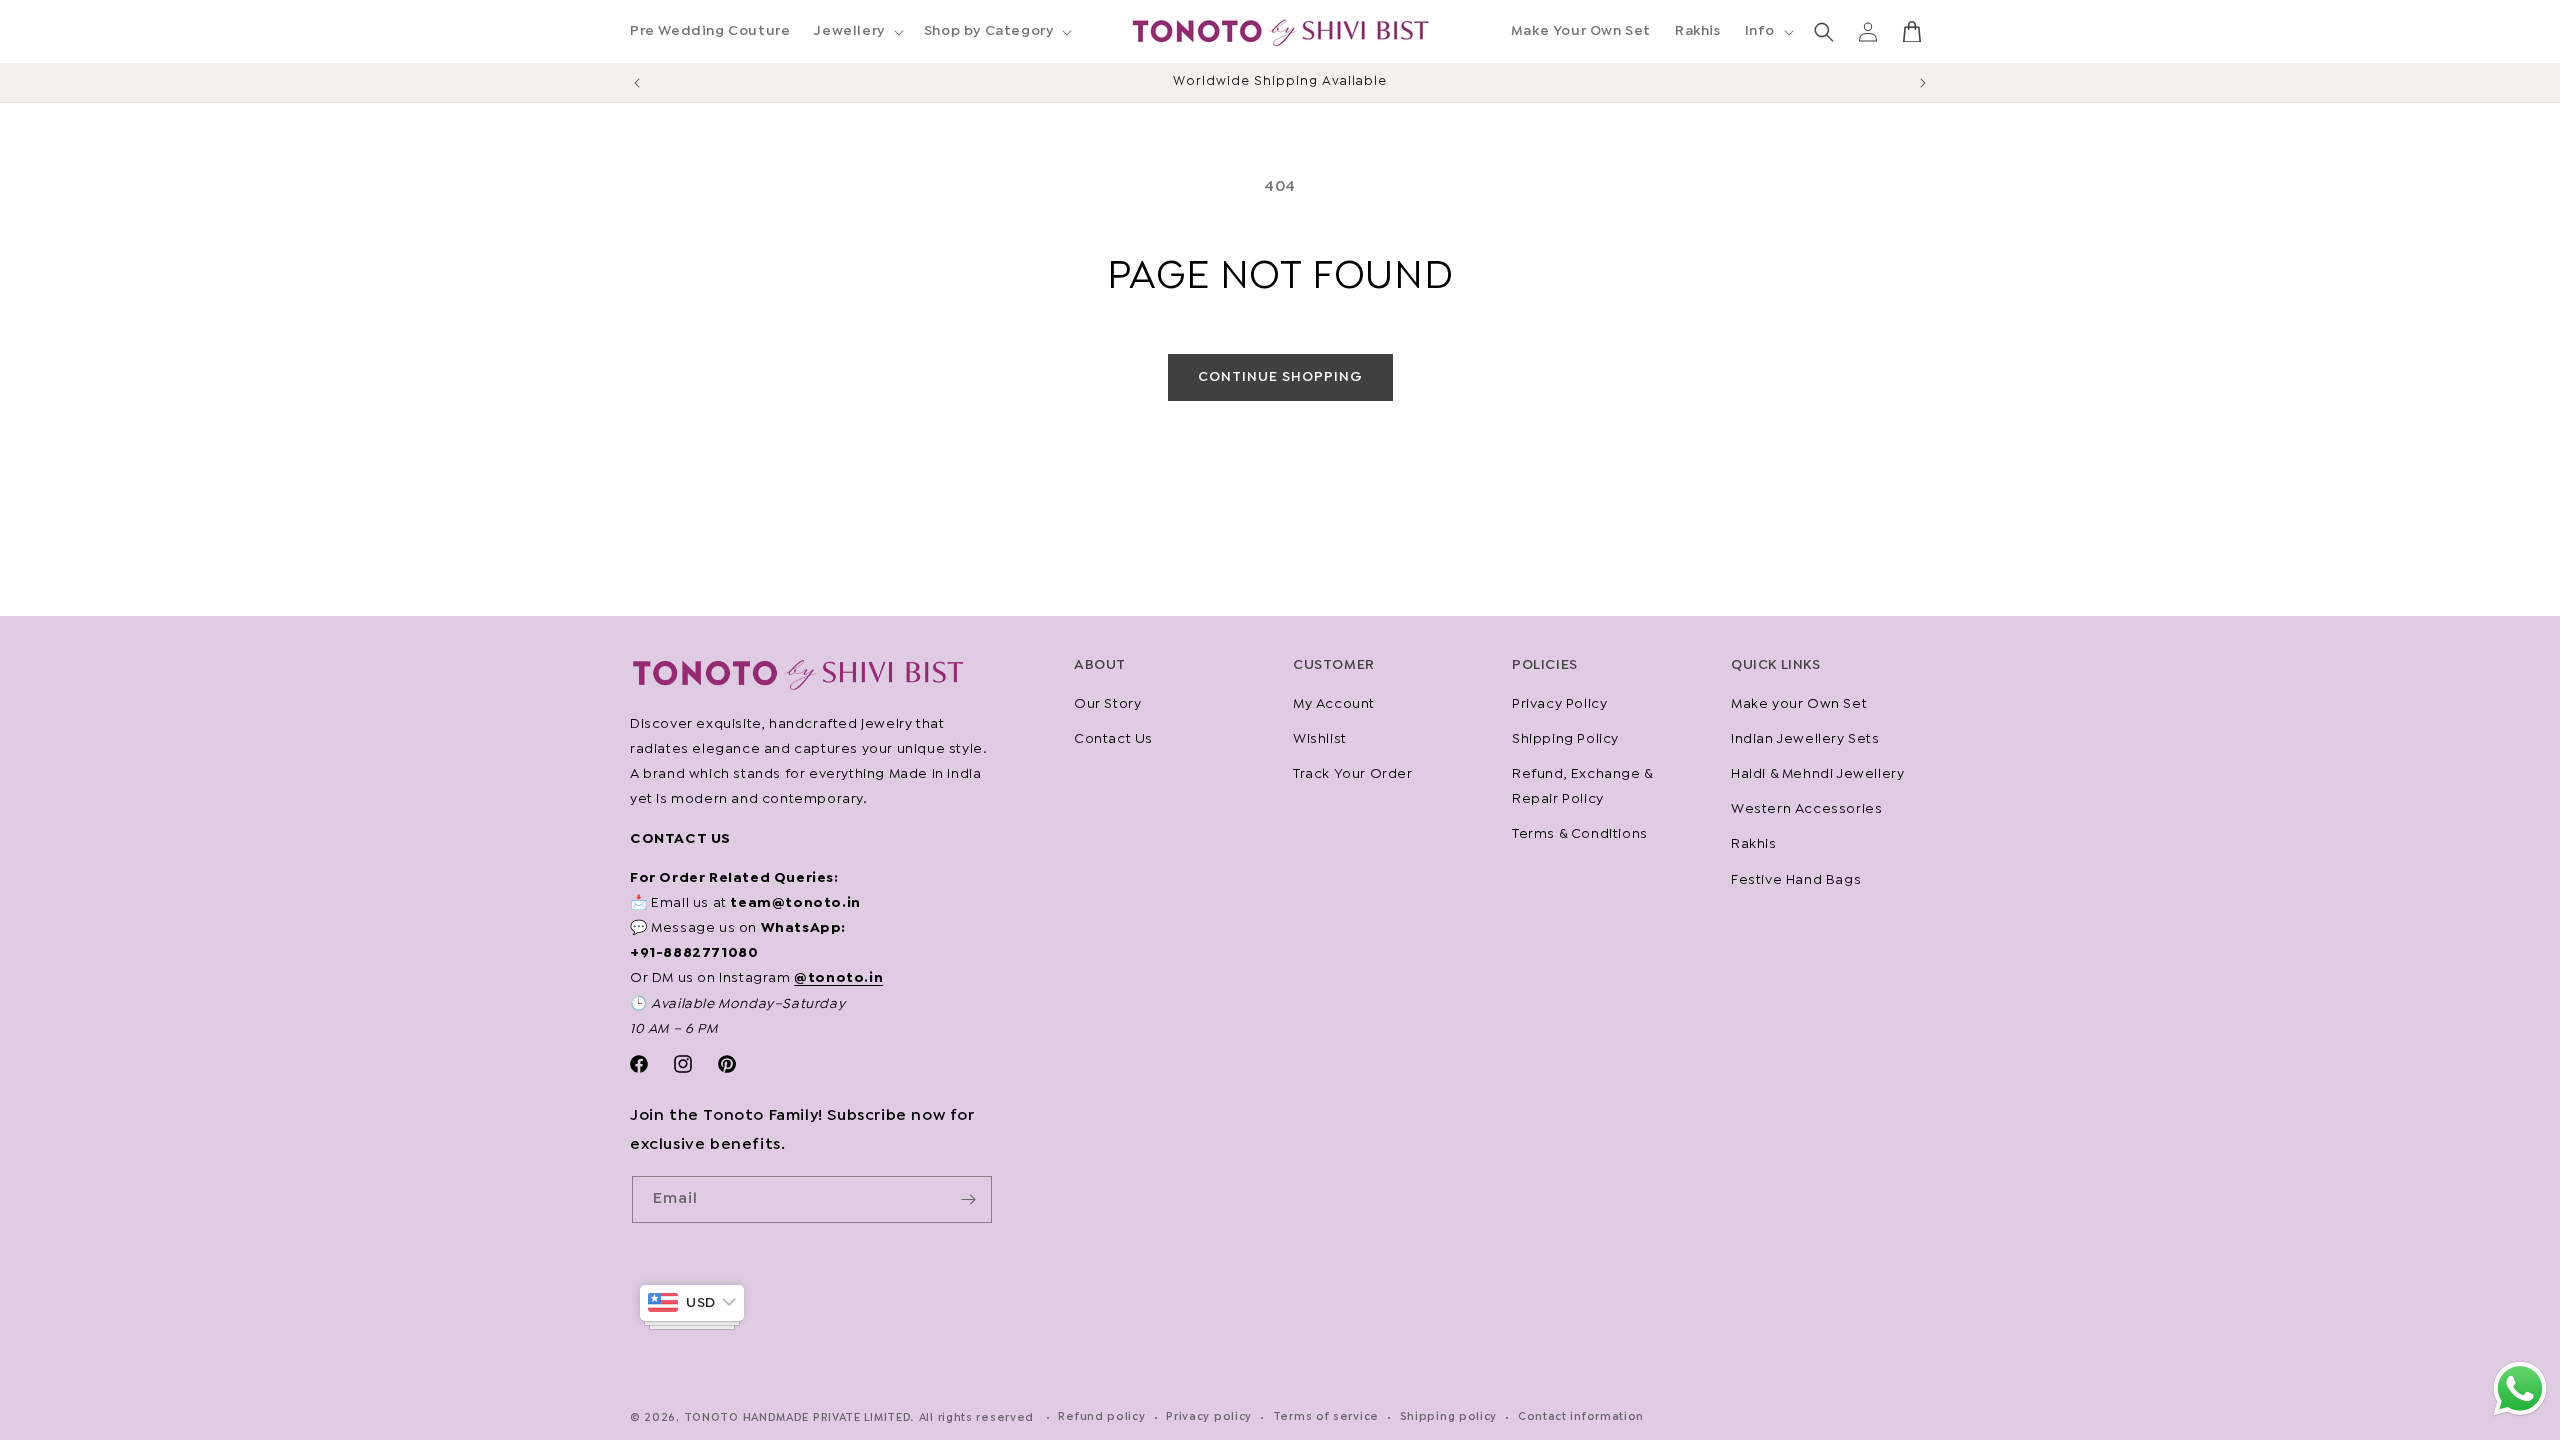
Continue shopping (1280, 377)
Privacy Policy (1559, 704)
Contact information (1581, 1417)
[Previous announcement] (637, 83)
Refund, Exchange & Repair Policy (1582, 786)
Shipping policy (1449, 1417)
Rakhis (1754, 844)
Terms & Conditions (1580, 834)
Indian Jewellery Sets (1805, 739)
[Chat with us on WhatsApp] (2520, 1414)
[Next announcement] (1923, 83)
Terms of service (1326, 1417)
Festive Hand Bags (1796, 880)
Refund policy (1101, 1417)
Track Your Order (1353, 774)
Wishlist (1320, 739)
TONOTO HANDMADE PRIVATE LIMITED (798, 1418)
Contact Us (1113, 739)
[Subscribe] (969, 1199)
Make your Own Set (1799, 704)
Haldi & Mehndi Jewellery (1817, 774)
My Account (1334, 704)
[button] (856, 31)
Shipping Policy (1565, 739)
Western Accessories (1806, 809)
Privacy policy (1209, 1417)
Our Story (1107, 704)
